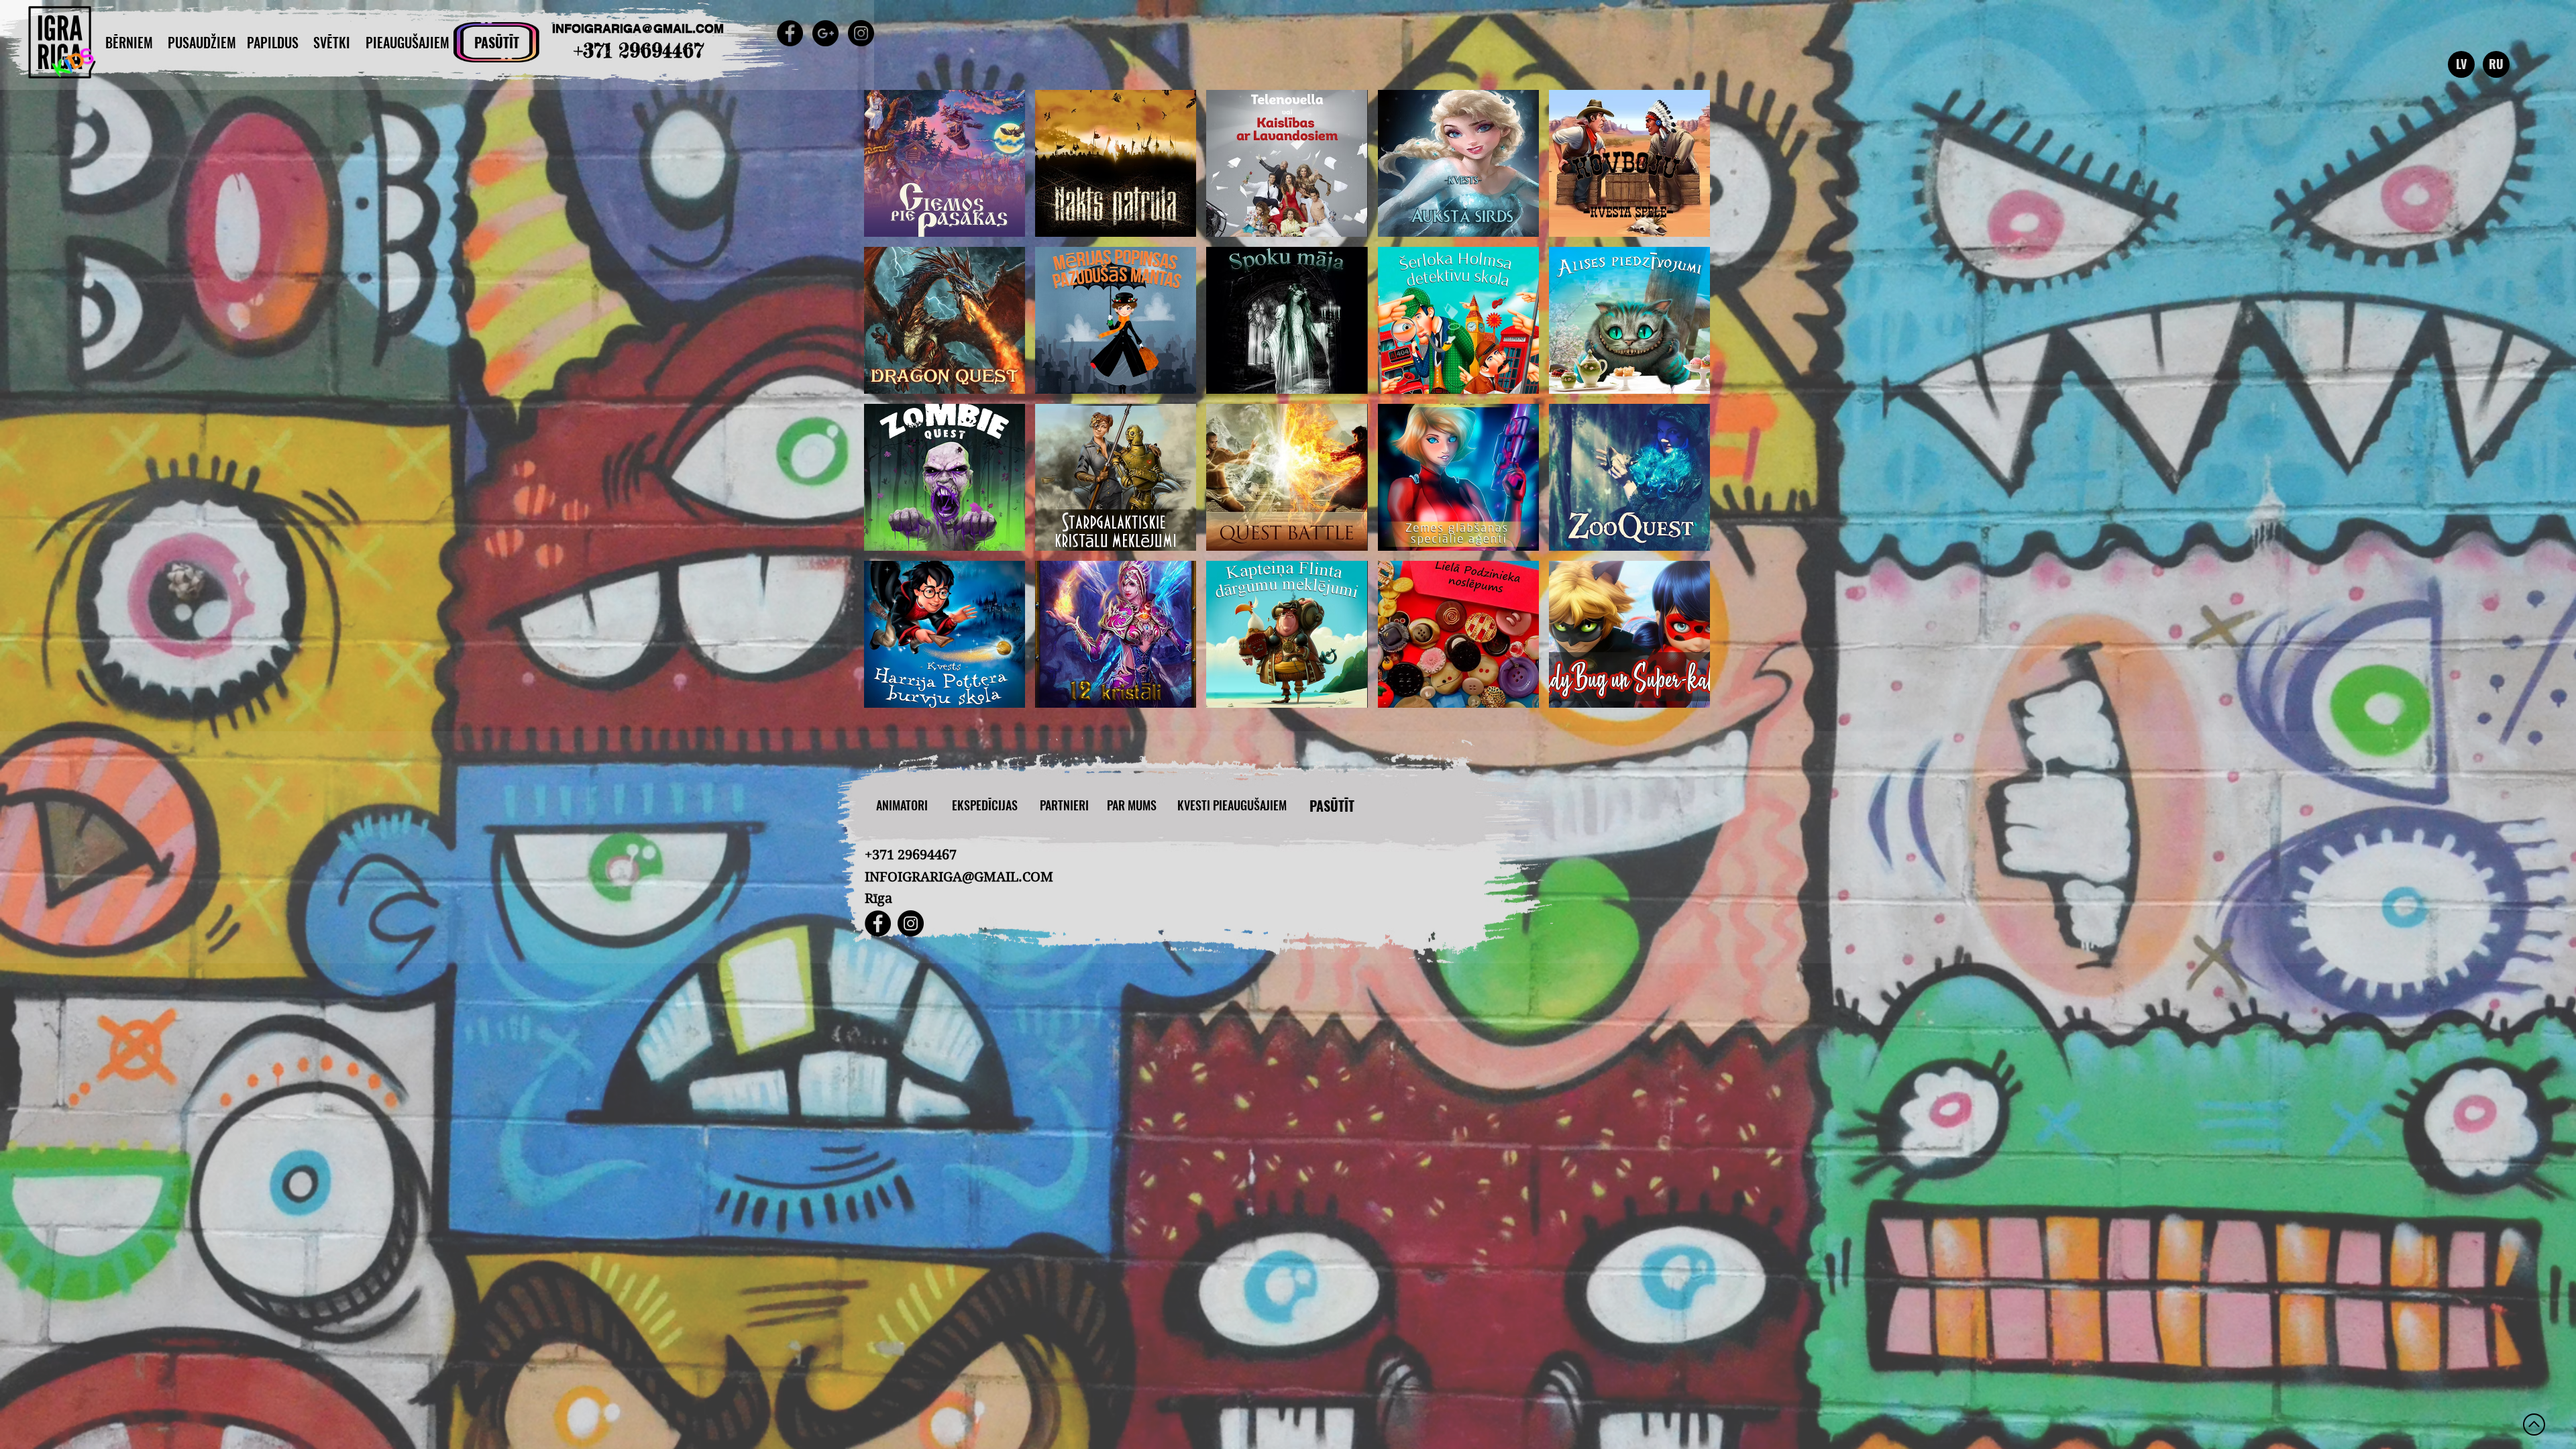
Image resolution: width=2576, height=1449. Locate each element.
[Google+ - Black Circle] (825, 33)
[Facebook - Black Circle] (790, 33)
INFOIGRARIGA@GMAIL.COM (638, 29)
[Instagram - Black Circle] (861, 33)
